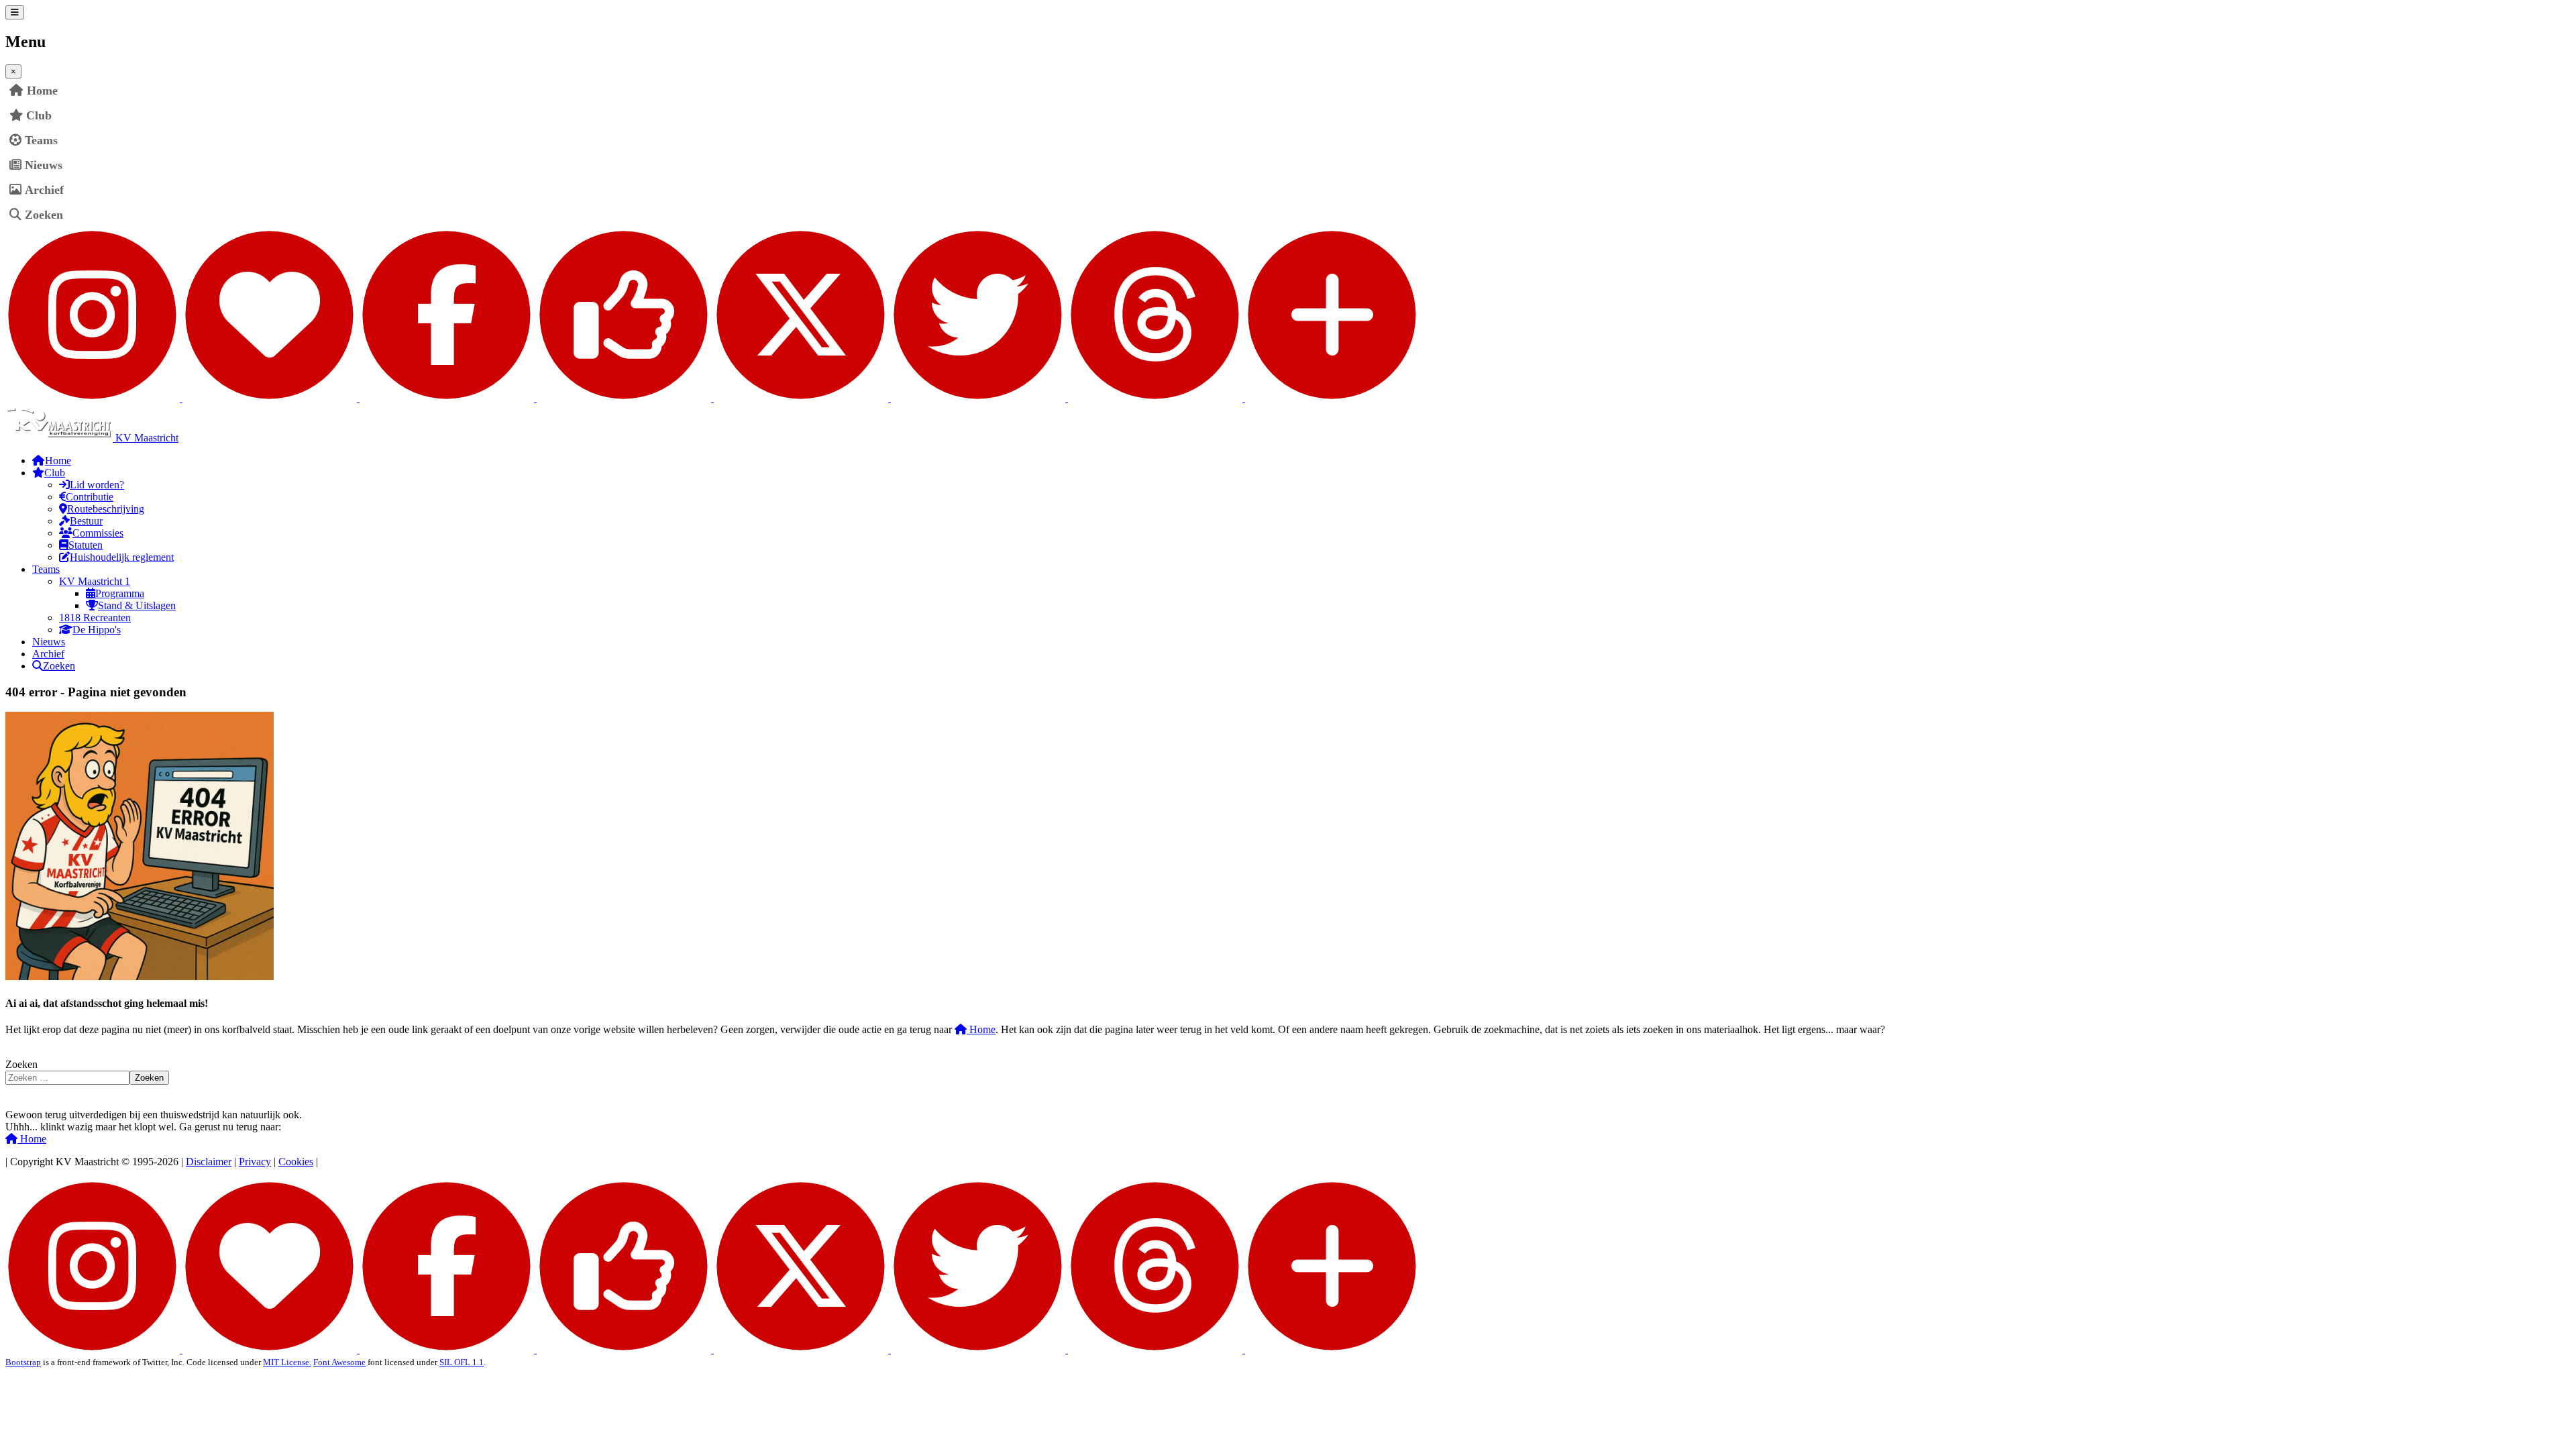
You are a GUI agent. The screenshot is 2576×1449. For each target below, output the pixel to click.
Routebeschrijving (106, 509)
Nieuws (44, 165)
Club (39, 115)
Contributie (90, 497)
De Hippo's (97, 630)
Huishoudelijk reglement (122, 557)
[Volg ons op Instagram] (182, 398)
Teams (41, 140)
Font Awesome (339, 1362)
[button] (2561, 116)
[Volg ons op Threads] (1244, 398)
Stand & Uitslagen (137, 605)
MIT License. (287, 1362)
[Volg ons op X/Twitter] (891, 398)
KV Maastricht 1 (95, 581)
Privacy (255, 1162)
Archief (44, 190)
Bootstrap (23, 1362)
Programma (120, 593)
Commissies (98, 533)
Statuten (86, 545)
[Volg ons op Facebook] (537, 398)
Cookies (296, 1162)
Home (981, 1029)
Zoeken (44, 215)
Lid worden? (97, 485)
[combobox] (67, 1078)
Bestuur (86, 521)
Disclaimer (209, 1162)
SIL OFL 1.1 (462, 1362)
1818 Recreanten (95, 618)
